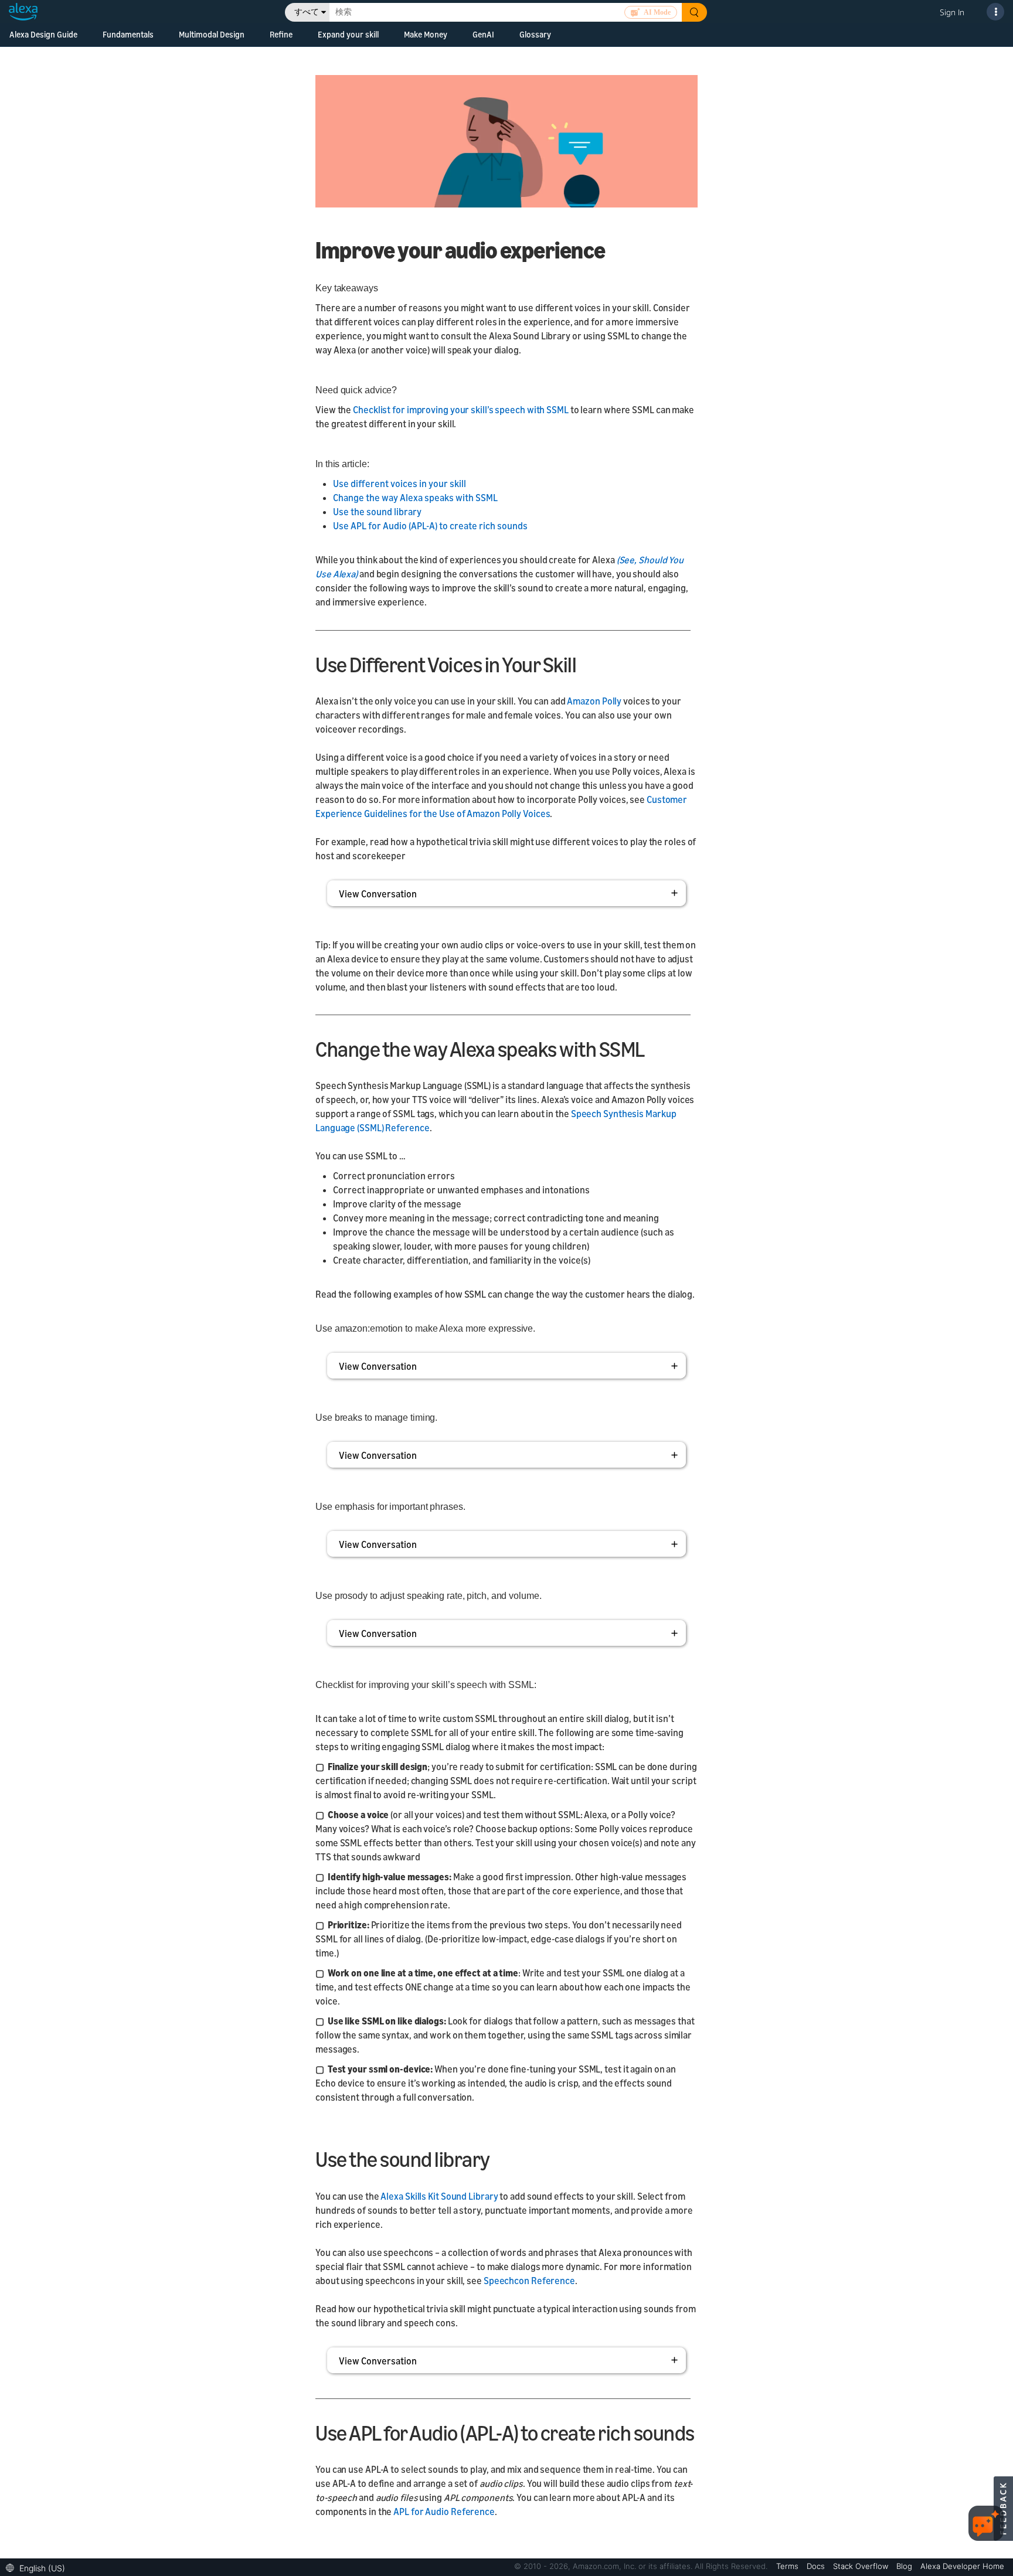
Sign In (952, 12)
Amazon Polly (594, 701)
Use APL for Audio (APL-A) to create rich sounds (430, 526)
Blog (905, 2566)
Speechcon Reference (529, 2281)
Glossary (535, 34)
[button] (38, 2567)
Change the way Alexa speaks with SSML (415, 498)
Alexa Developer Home (962, 2566)
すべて (307, 12)
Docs (817, 2566)
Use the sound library (377, 512)
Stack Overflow (862, 2566)
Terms (788, 2566)
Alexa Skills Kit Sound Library (439, 2196)
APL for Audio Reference (444, 2512)
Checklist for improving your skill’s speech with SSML (461, 410)
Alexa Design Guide (43, 34)
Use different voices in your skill (400, 484)
